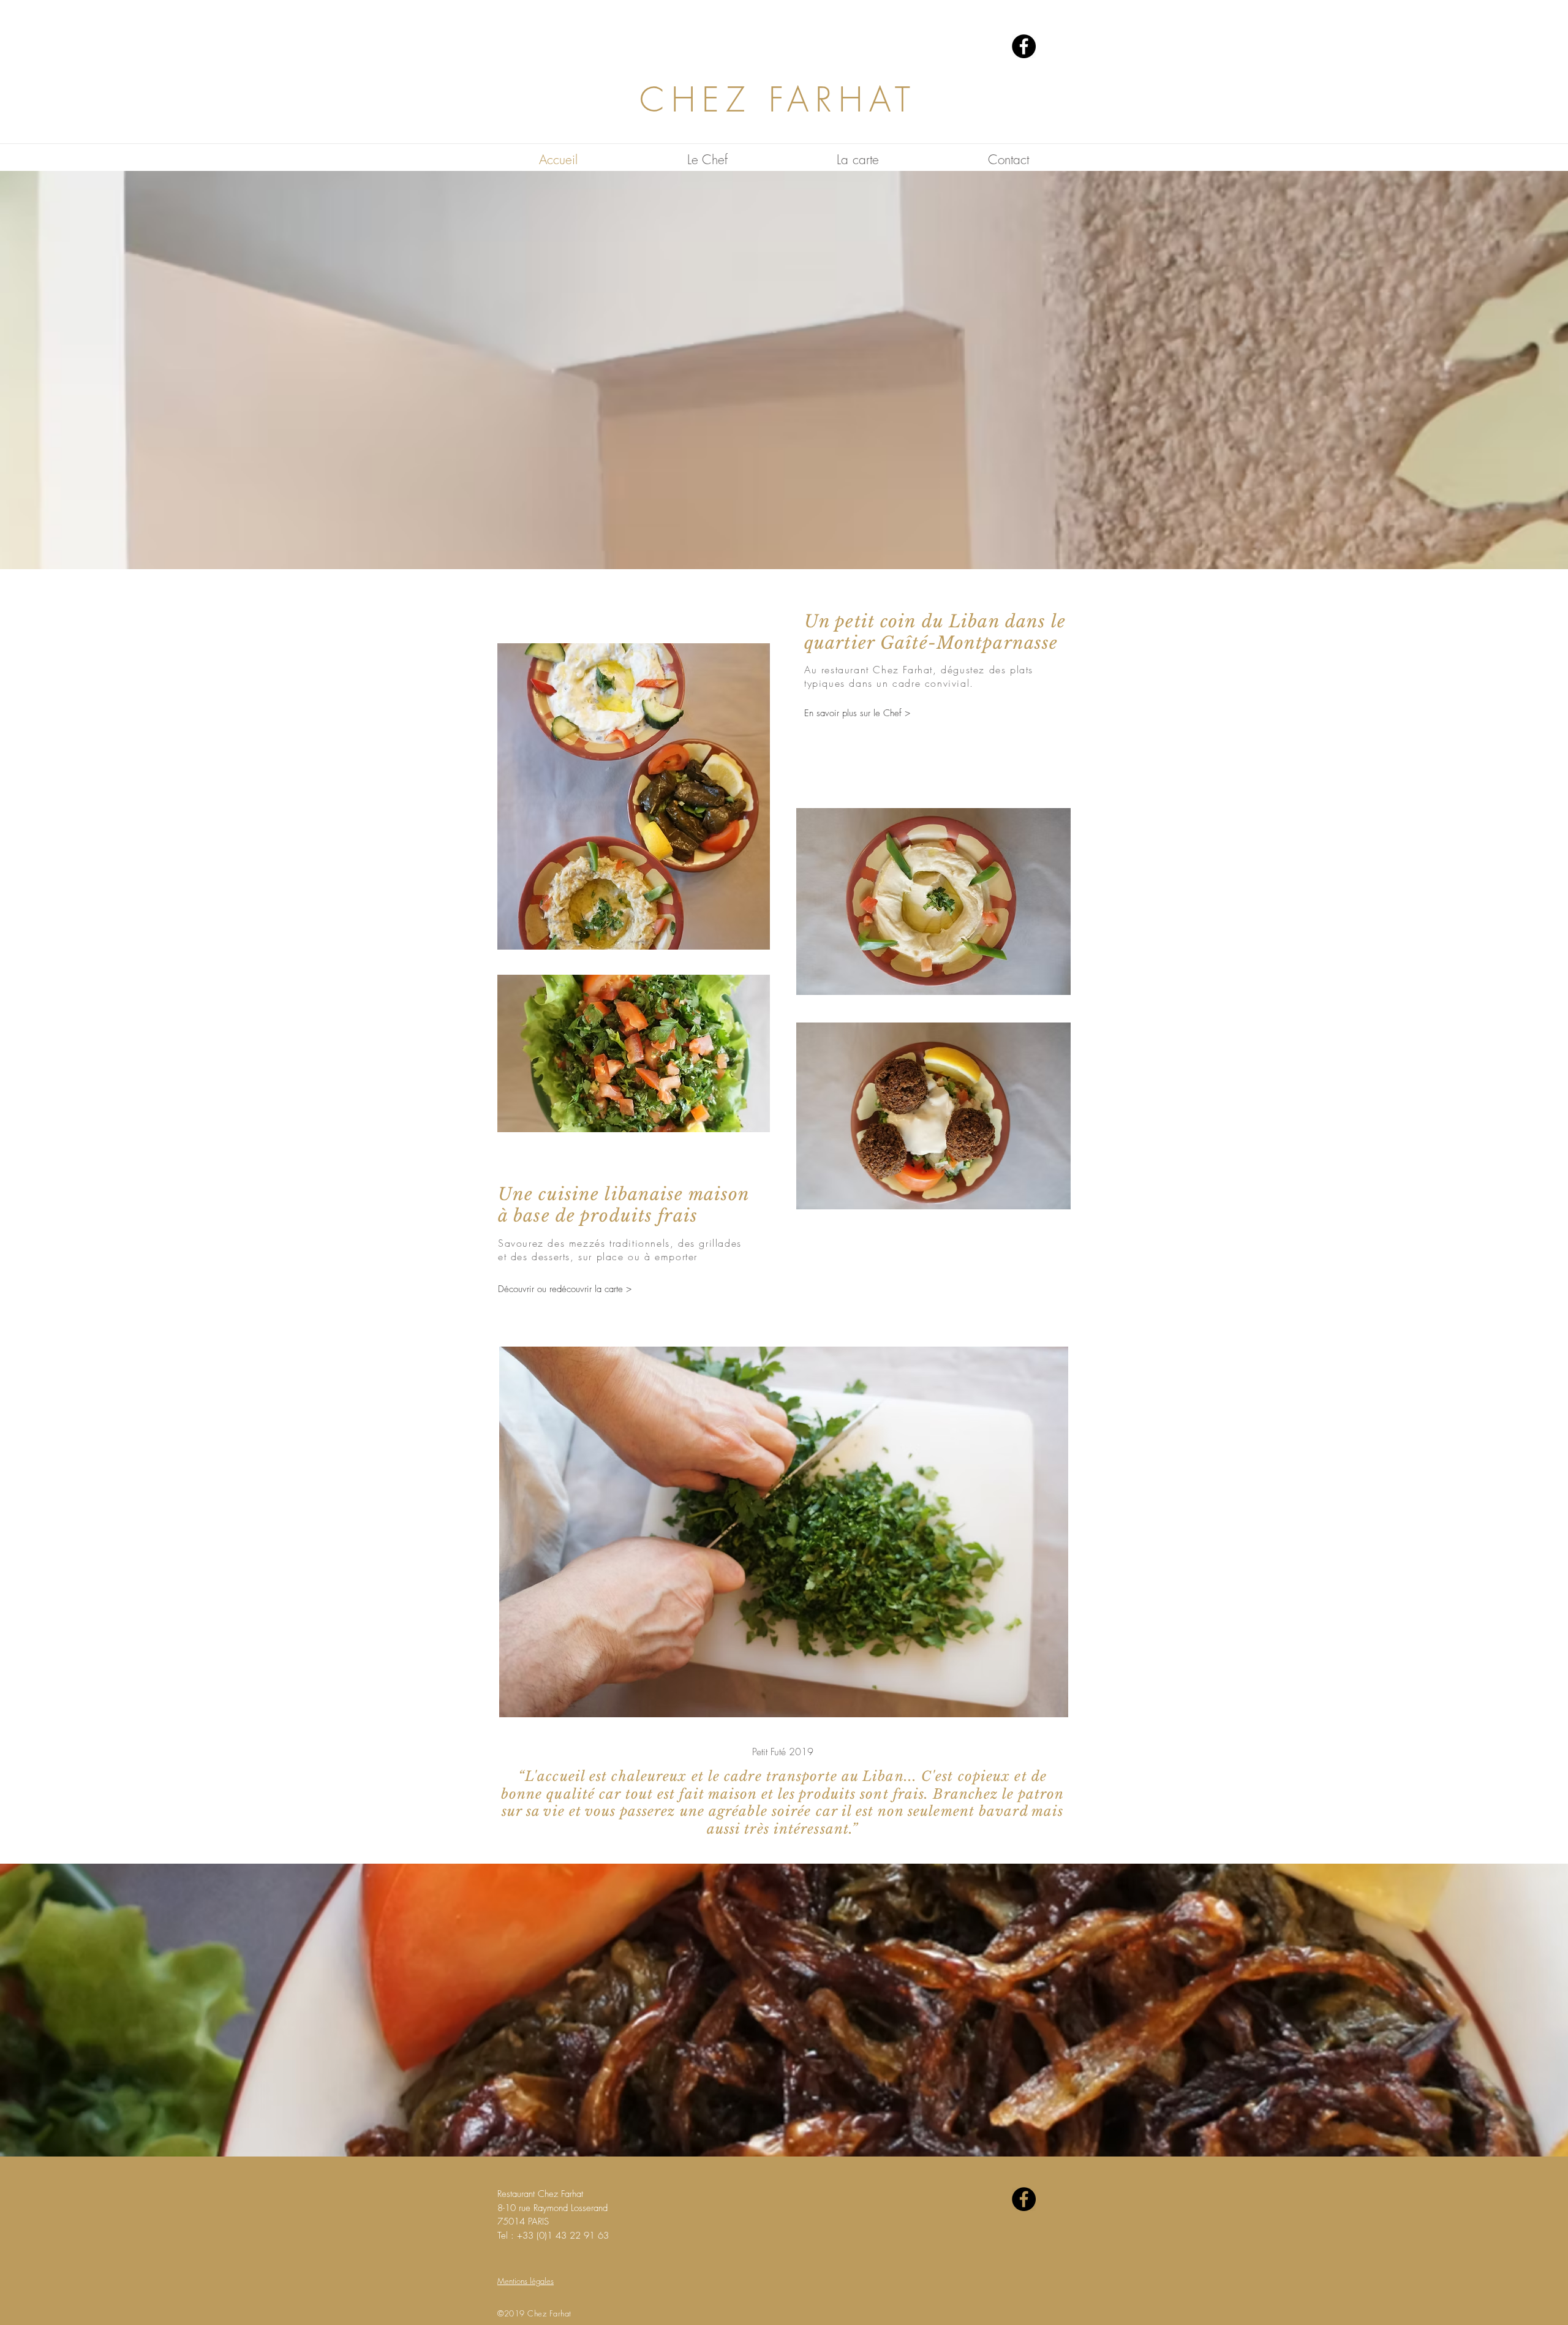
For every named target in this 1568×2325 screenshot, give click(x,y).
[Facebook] (1024, 46)
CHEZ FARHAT (778, 100)
